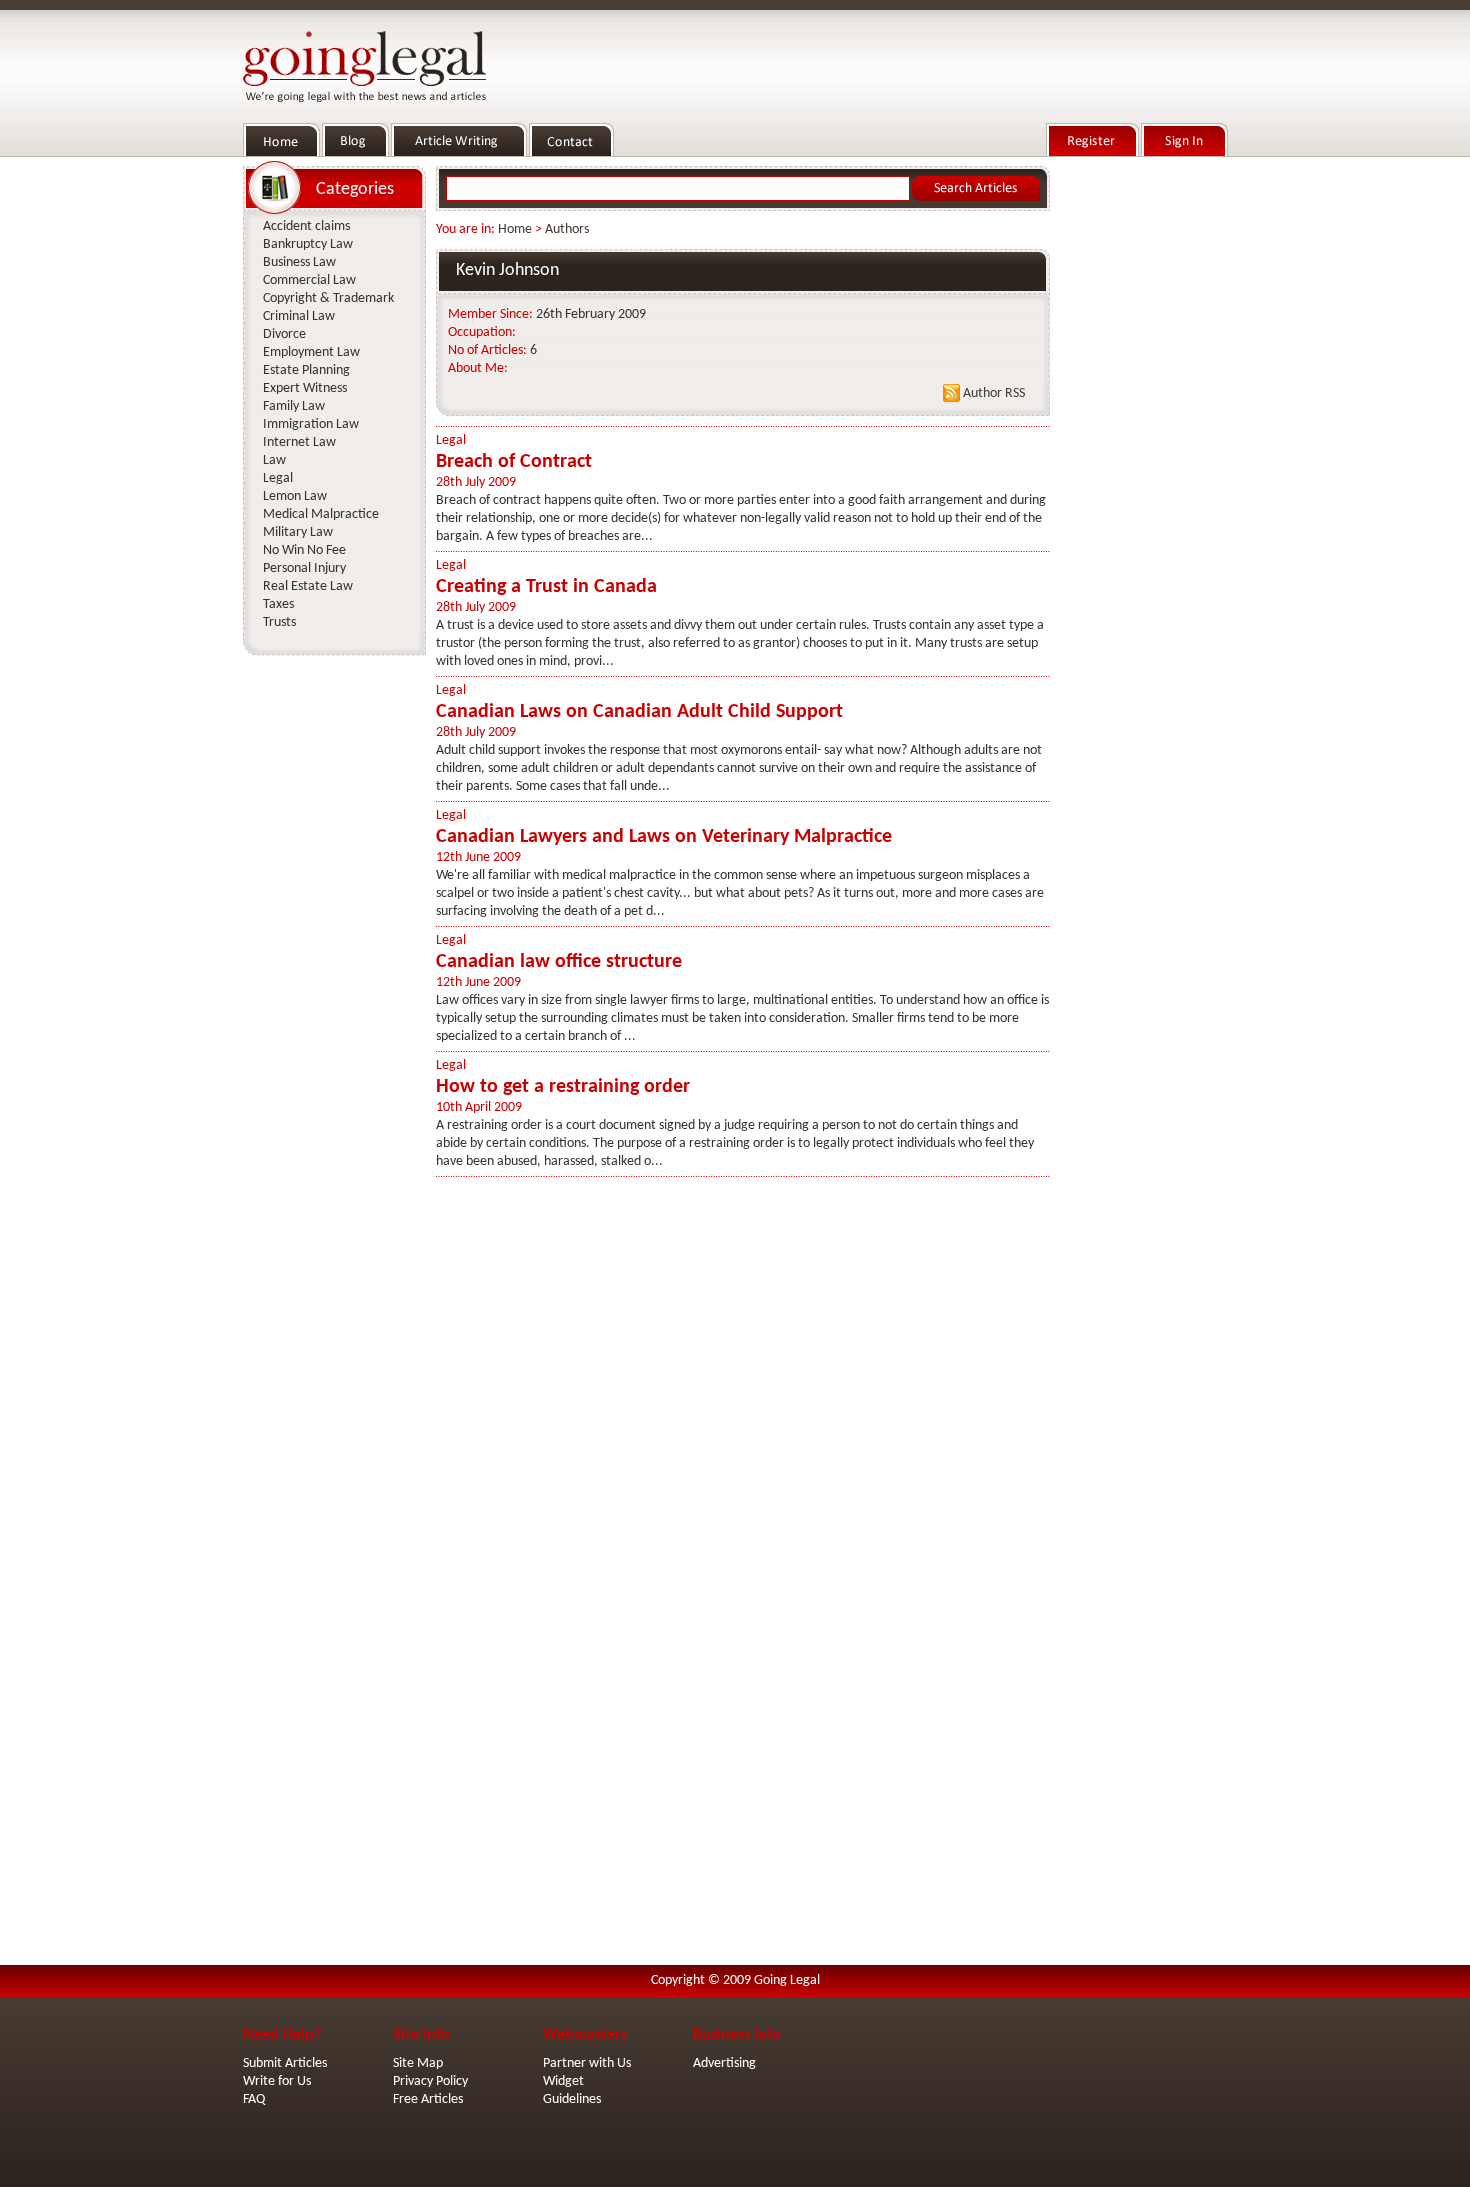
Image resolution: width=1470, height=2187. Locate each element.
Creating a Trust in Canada (546, 587)
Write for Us (277, 2081)
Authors (567, 229)
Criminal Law (299, 316)
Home (515, 229)
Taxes (278, 604)
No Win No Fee (304, 550)
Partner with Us (587, 2063)
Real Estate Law (308, 586)
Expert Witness (305, 388)
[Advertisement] (1143, 461)
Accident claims (306, 226)
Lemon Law (295, 496)
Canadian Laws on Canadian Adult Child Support (639, 712)
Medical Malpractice (321, 514)
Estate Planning (306, 370)
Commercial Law (309, 280)
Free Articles (428, 2099)
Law (274, 460)
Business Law (299, 262)
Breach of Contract (514, 462)
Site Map (418, 2063)
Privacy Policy (430, 2081)
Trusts (279, 622)
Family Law (294, 406)
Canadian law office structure (559, 962)
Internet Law (299, 442)
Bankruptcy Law (308, 244)
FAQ (254, 2099)
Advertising (724, 2063)
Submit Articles (285, 2063)
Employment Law (311, 352)
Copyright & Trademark (328, 298)
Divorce (284, 334)
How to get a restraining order (563, 1087)
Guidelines (572, 2099)
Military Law (298, 532)
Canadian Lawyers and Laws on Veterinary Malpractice (664, 837)
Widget (563, 2081)
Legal (451, 440)
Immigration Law (311, 424)
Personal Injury (304, 568)
